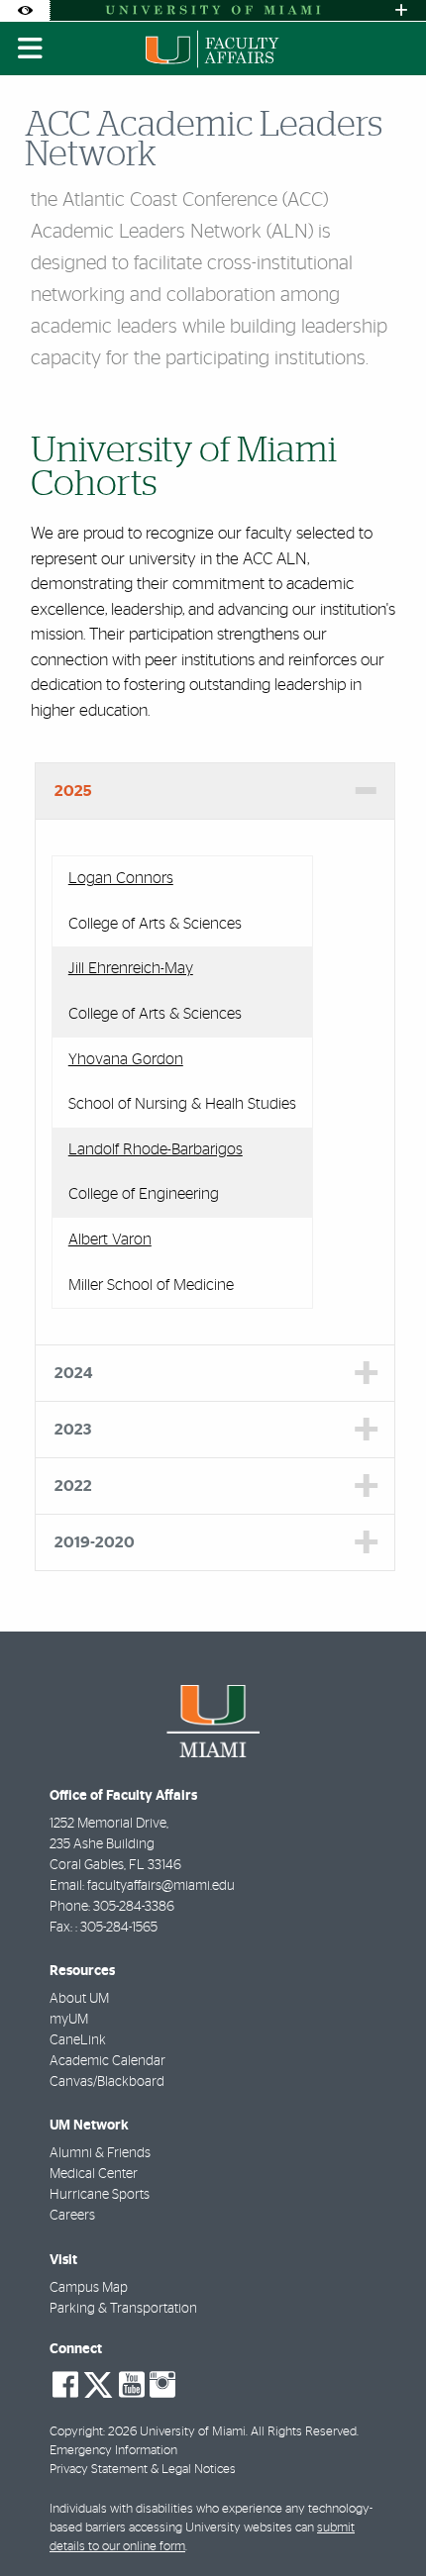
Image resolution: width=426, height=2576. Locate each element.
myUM (69, 2020)
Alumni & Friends (100, 2153)
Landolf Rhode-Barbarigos (156, 1149)
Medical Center (94, 2174)
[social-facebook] (65, 2385)
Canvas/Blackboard (107, 2082)
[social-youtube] (132, 2385)
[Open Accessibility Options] (25, 10)
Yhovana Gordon (126, 1059)
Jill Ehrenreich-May (131, 968)
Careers (72, 2216)
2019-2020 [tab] (95, 1542)
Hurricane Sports (100, 2195)
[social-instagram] (162, 2385)
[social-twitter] (98, 2383)
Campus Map (89, 2288)
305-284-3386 (134, 1907)
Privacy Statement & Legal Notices (143, 2470)
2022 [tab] (73, 1486)
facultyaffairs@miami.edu (161, 1886)
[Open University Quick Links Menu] (401, 10)
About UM (79, 1999)
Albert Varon (110, 1239)
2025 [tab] (73, 791)
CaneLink (78, 2040)
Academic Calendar (107, 2061)
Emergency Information (113, 2451)
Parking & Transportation (123, 2309)
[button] (382, 2521)
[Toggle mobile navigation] (31, 49)
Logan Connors (121, 878)
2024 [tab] (73, 1373)
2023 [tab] (73, 1430)
